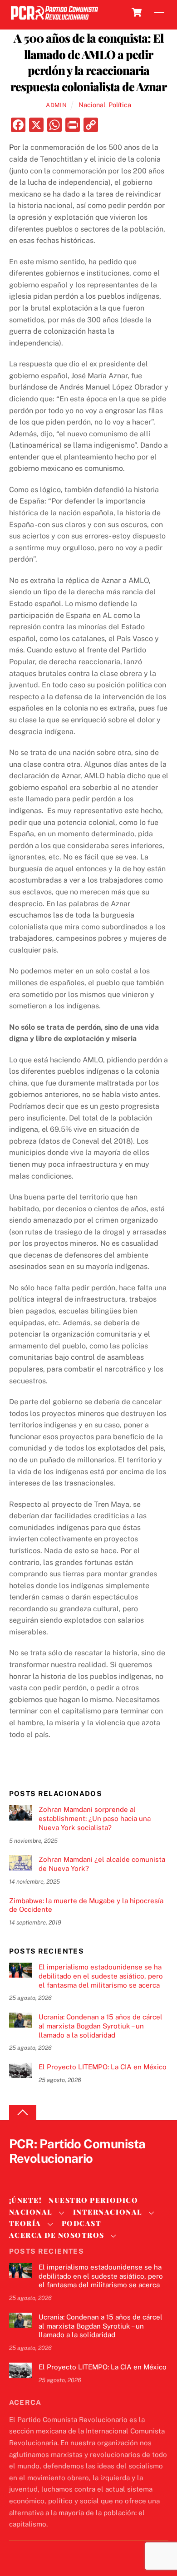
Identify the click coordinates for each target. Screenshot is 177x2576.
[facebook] (40, 2174)
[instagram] (62, 2174)
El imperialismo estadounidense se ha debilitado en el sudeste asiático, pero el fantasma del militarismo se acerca (101, 1976)
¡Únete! (26, 2200)
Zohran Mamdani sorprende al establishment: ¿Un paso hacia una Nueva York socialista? (95, 1818)
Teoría (25, 2223)
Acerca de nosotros (57, 2235)
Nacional (92, 105)
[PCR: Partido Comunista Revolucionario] (54, 20)
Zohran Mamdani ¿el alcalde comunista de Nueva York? (102, 1864)
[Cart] (137, 12)
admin (56, 105)
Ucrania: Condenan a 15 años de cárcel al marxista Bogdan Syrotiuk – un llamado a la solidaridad (101, 2026)
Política (120, 105)
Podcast (82, 2223)
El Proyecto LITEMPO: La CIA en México (103, 2067)
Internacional (108, 2212)
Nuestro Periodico (93, 2200)
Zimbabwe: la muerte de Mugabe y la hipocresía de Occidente (86, 1905)
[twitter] (18, 2174)
